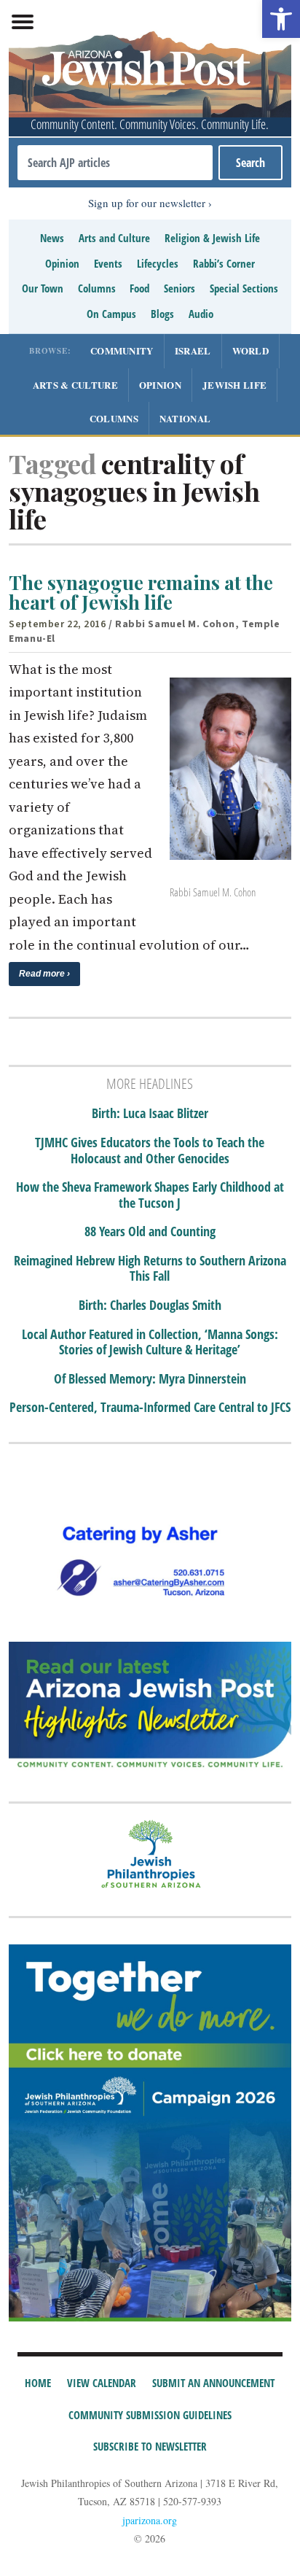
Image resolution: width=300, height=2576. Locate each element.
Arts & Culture (75, 385)
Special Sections (244, 288)
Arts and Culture (114, 238)
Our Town (43, 288)
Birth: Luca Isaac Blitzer (150, 1114)
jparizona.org (150, 2520)
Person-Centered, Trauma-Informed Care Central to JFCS (150, 1408)
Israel (193, 350)
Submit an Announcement (213, 2383)
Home (38, 2383)
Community (122, 350)
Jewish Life (234, 385)
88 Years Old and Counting (150, 1232)
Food (139, 288)
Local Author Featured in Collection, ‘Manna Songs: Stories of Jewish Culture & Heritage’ (150, 1342)
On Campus (111, 314)
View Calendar (102, 2383)
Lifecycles (158, 263)
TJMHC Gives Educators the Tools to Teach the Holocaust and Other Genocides (150, 1151)
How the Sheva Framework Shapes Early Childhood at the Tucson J (150, 1195)
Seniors (179, 288)
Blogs (162, 314)
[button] (281, 19)
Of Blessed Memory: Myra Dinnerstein (150, 1379)
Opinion (62, 263)
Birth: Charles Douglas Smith (150, 1306)
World (251, 350)
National (185, 418)
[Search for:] (115, 163)
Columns (97, 288)
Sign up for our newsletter (147, 203)
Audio (201, 314)
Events (108, 263)
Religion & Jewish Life (212, 238)
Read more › (44, 974)
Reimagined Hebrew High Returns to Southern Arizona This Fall (150, 1269)
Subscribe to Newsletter (150, 2446)
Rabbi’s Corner (224, 263)
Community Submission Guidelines (150, 2415)
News (52, 238)
